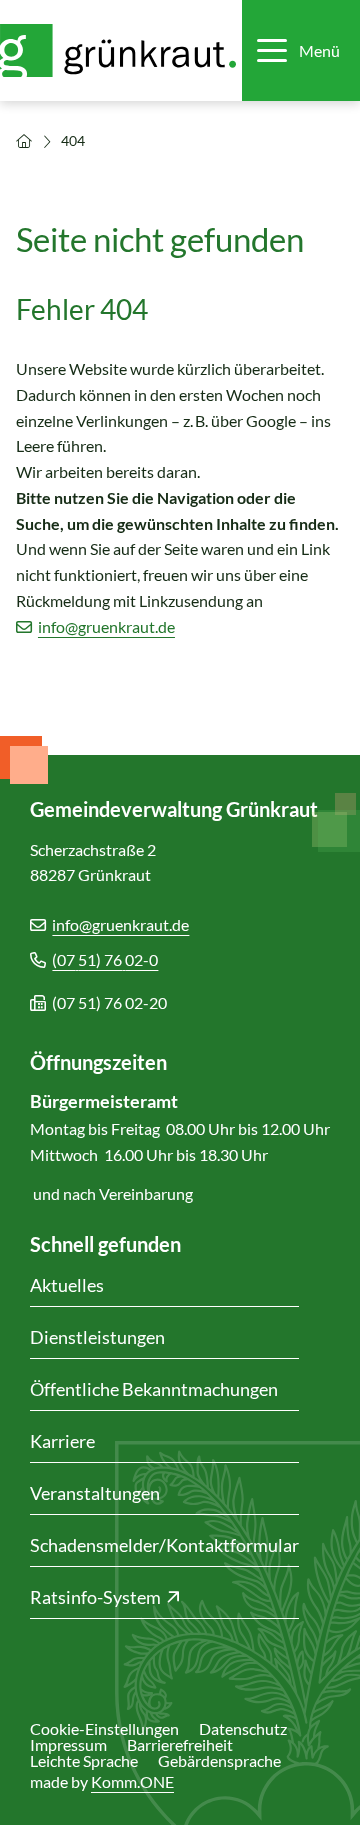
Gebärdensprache (219, 1760)
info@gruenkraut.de (106, 626)
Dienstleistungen (97, 1337)
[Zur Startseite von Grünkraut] (119, 50)
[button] (298, 50)
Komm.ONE (132, 1781)
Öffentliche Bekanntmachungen (154, 1389)
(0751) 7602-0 (105, 959)
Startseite (24, 141)
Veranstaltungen (95, 1493)
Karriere (62, 1441)
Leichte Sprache (84, 1760)
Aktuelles (67, 1285)
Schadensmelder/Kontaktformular (164, 1545)
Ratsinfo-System (95, 1597)
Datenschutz (243, 1728)
